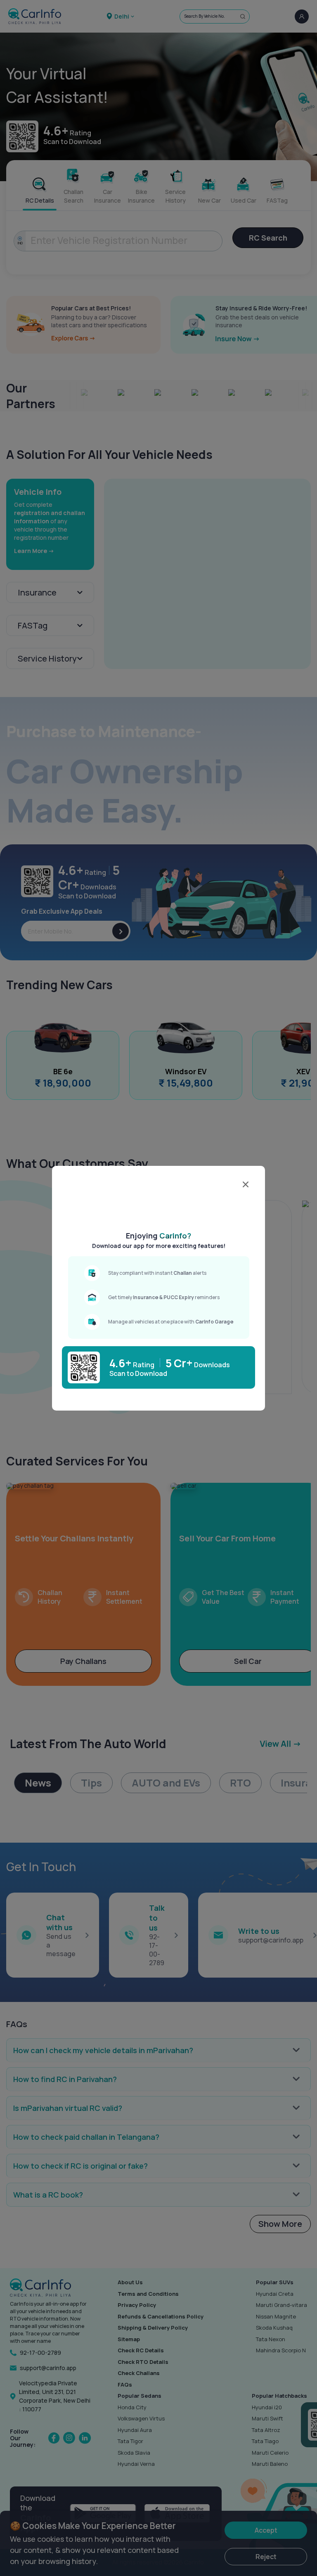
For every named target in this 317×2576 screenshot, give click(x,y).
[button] (163, 1210)
